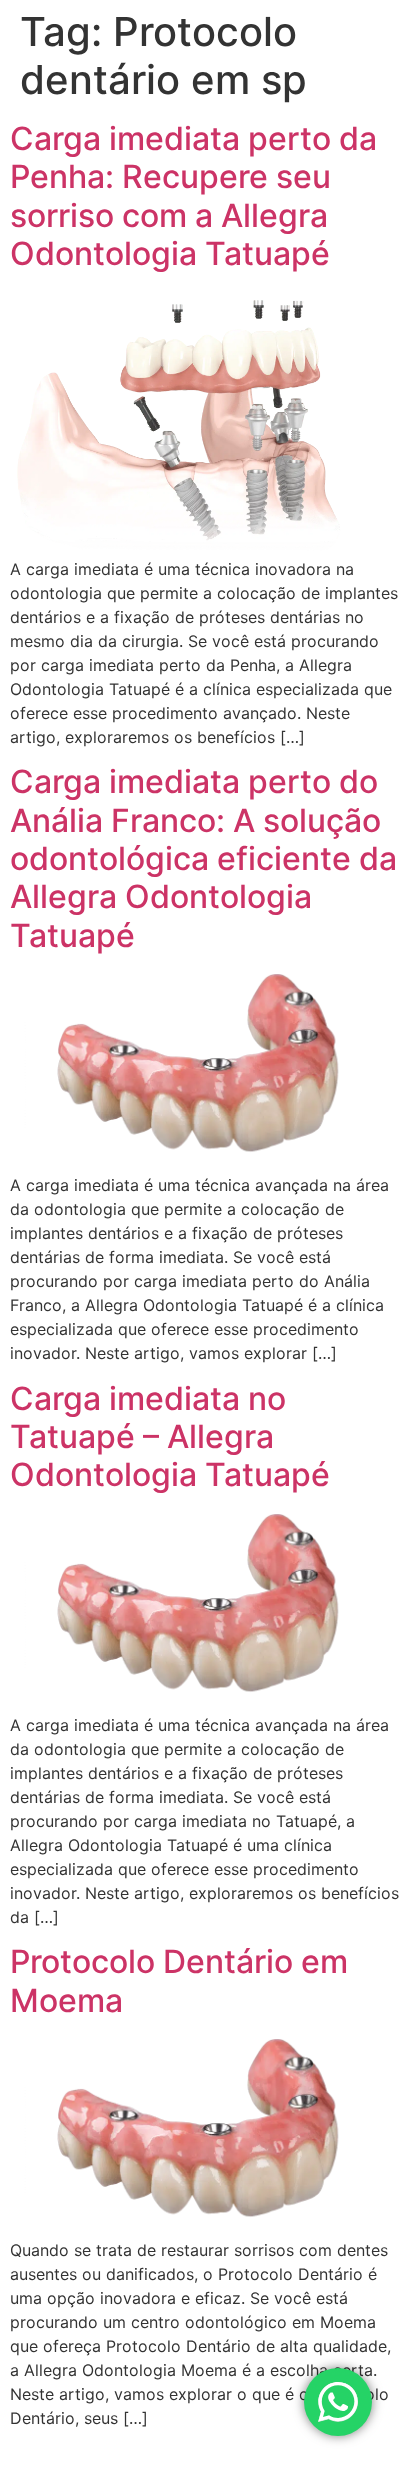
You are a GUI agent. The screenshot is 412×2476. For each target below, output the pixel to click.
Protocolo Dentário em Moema (179, 1980)
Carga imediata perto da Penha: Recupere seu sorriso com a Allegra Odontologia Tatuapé (193, 196)
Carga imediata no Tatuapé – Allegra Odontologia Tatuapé (170, 1437)
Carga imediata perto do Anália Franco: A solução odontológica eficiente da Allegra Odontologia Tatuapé (203, 858)
